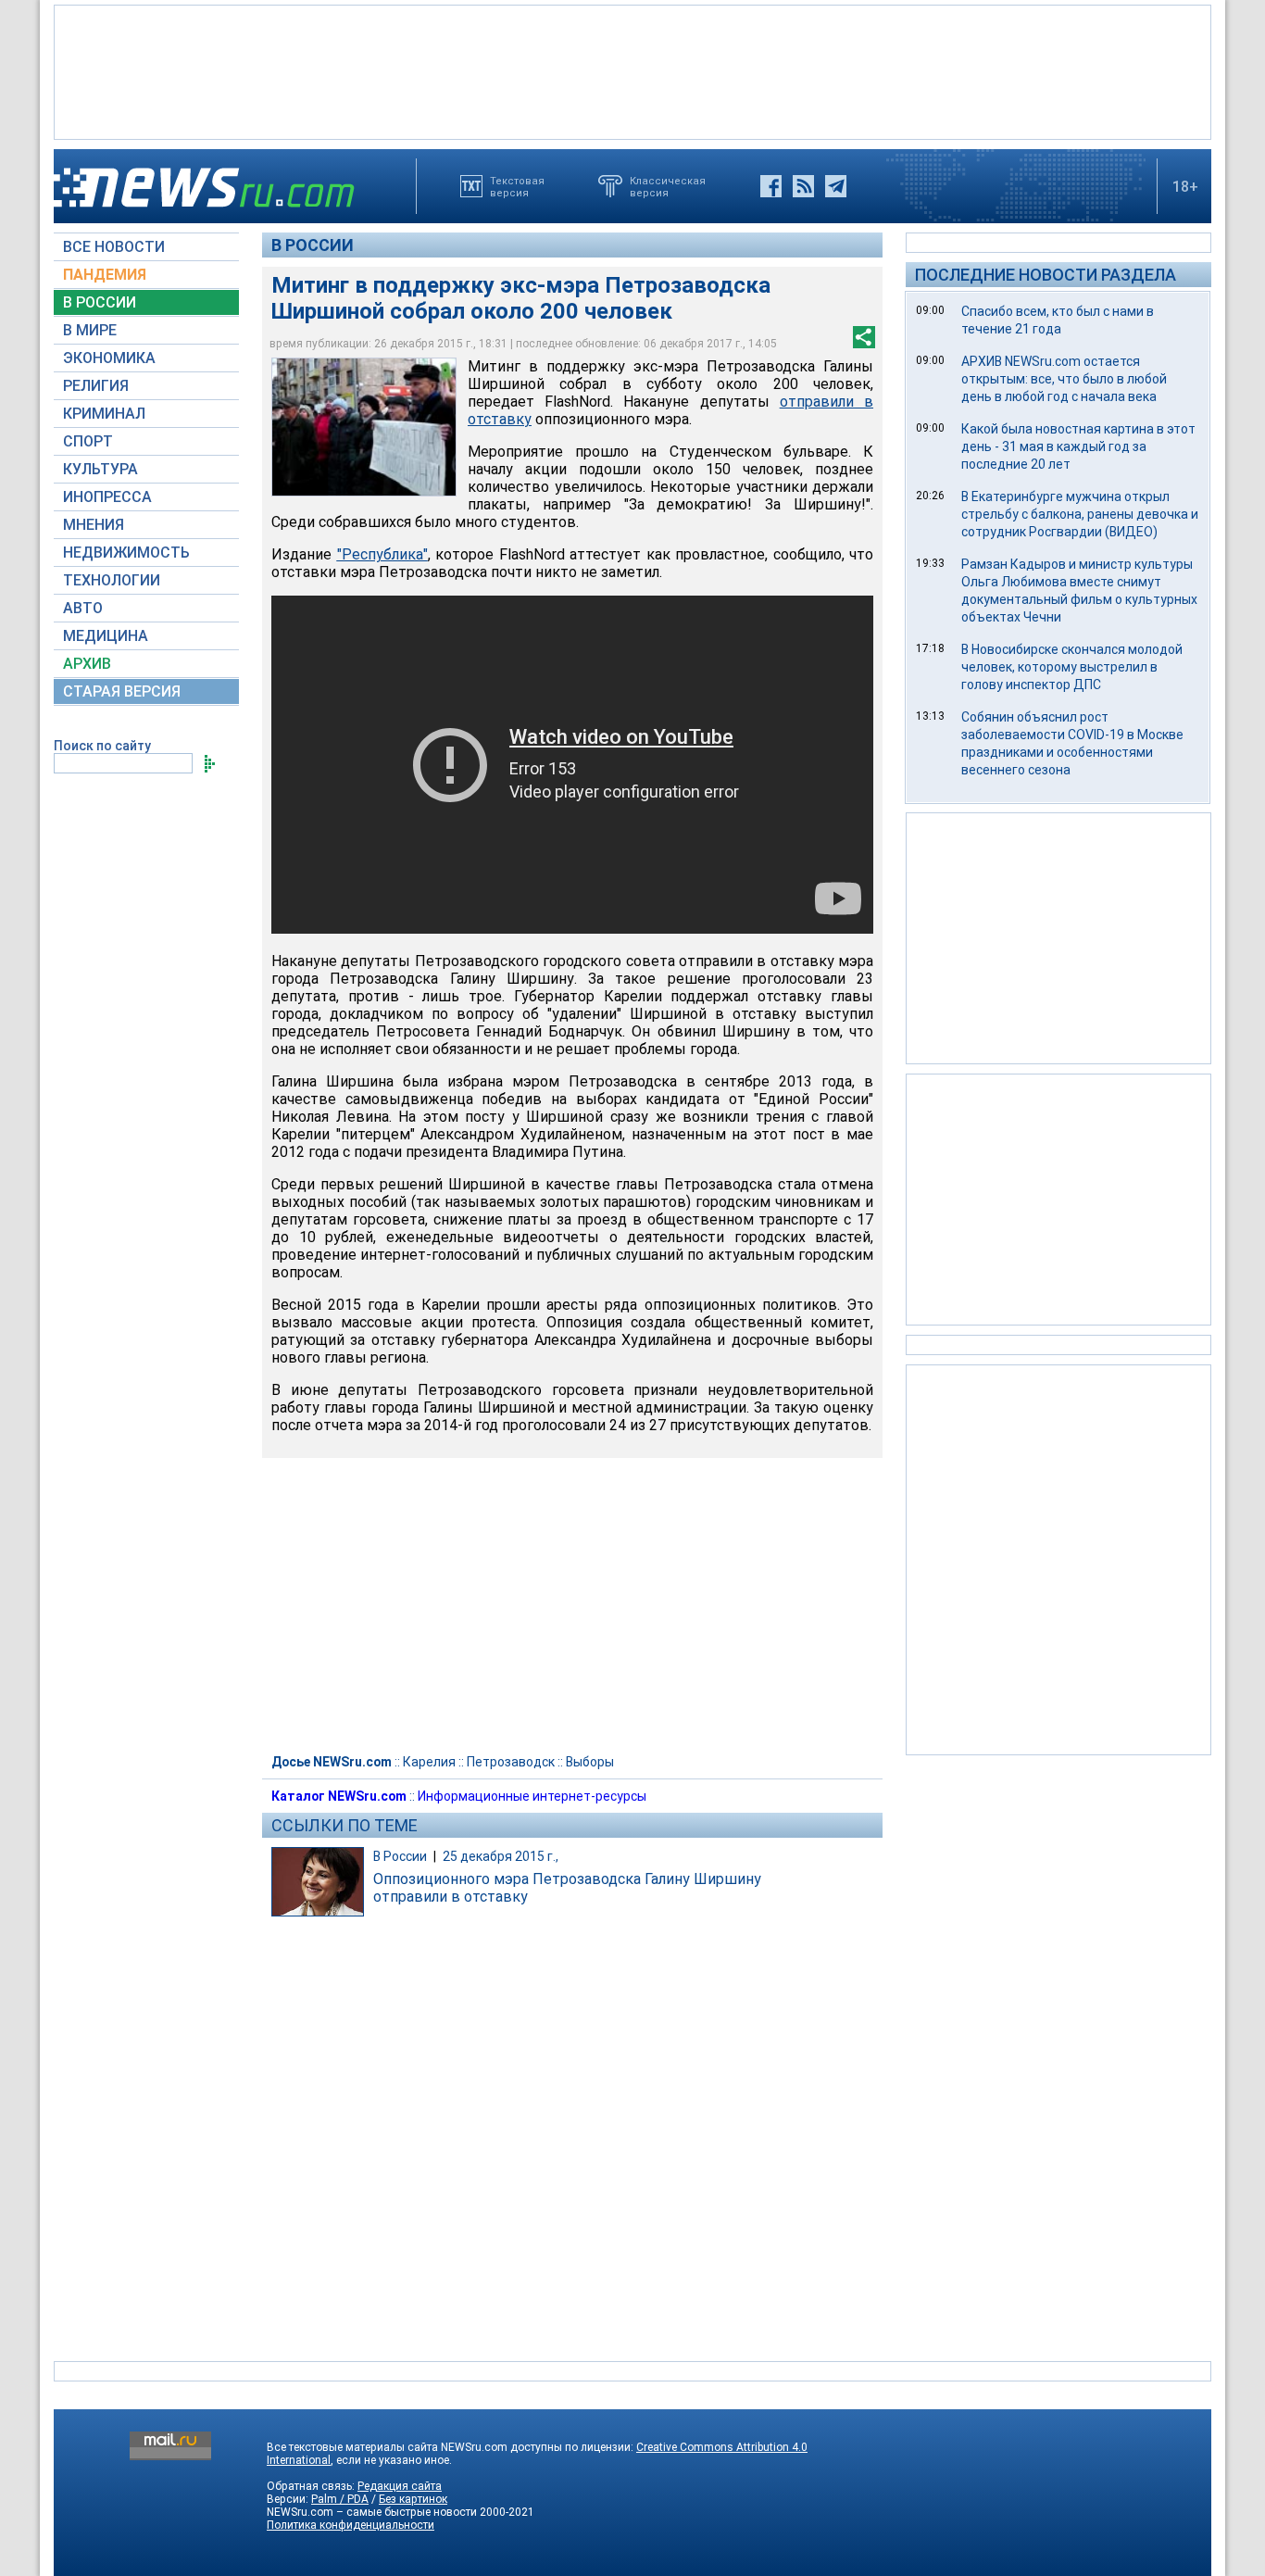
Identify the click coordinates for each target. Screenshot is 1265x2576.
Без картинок (413, 2499)
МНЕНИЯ (94, 525)
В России (313, 245)
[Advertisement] (632, 70)
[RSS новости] (803, 186)
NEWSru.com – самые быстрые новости (372, 2512)
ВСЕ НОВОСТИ (114, 247)
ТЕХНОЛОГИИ (112, 580)
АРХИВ (87, 664)
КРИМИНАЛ (104, 414)
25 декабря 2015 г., (501, 1856)
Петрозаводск (511, 1762)
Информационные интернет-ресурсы (532, 1796)
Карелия (429, 1762)
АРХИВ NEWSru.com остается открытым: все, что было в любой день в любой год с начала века (1064, 379)
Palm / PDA (340, 2499)
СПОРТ (88, 441)
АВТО (83, 608)
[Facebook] (771, 186)
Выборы (590, 1762)
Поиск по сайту (102, 746)
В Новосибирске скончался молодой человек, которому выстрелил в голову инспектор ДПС (1072, 667)
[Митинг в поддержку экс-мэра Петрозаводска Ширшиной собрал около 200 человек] (364, 427)
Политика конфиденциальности (351, 2525)
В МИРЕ (90, 330)
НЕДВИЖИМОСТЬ (126, 553)
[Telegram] (836, 186)
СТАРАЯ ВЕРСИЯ (122, 691)
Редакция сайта (400, 2486)
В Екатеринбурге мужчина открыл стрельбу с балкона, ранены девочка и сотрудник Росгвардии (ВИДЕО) (1080, 514)
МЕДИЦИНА (106, 636)
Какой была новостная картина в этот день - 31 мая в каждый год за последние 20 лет (1078, 446)
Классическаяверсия (668, 186)
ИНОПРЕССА (107, 497)
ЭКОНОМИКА (109, 358)
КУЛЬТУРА (100, 469)
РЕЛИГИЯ (96, 386)
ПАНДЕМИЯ (105, 275)
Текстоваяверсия (517, 186)
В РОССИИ (100, 302)
